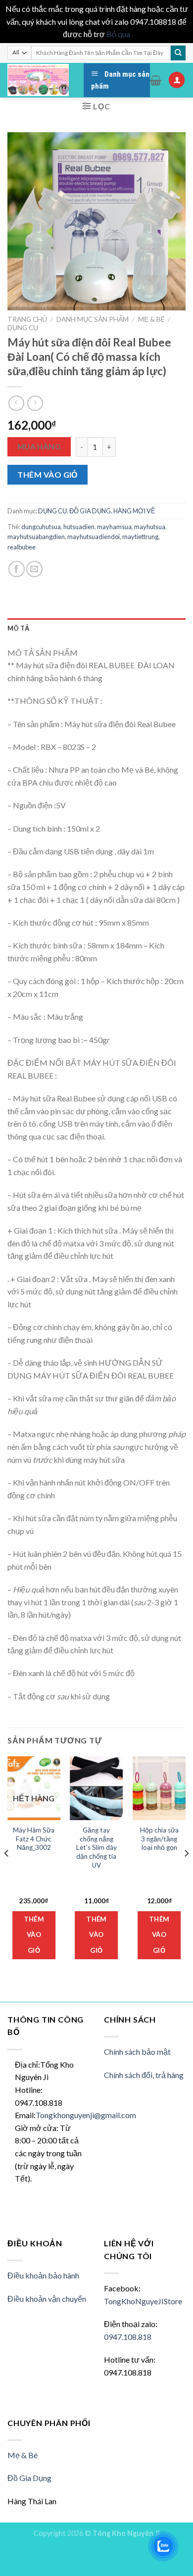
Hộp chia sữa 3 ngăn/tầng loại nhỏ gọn (159, 1839)
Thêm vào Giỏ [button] (96, 1935)
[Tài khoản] (177, 80)
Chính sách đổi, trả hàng (144, 2075)
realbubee (22, 547)
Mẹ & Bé (23, 2455)
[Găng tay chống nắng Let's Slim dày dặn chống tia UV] (96, 1788)
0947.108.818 (128, 2337)
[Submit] (178, 53)
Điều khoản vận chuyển (47, 2299)
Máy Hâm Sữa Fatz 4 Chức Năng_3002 (34, 1839)
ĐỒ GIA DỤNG (90, 511)
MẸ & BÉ (151, 319)
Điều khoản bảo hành (43, 2275)
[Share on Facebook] (17, 569)
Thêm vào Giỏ (48, 474)
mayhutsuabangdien (36, 537)
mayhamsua (114, 527)
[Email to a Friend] (34, 569)
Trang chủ (27, 319)
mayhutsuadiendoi (94, 537)
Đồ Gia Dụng (29, 2478)
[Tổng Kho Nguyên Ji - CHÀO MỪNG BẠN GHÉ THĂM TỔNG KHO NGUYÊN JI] (38, 80)
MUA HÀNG (39, 446)
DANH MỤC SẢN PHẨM (93, 319)
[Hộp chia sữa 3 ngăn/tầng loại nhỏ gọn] (159, 1788)
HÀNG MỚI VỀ (134, 511)
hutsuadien (79, 527)
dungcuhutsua (41, 527)
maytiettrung (140, 537)
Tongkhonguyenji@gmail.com (86, 2115)
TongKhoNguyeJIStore (143, 2301)
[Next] (186, 1873)
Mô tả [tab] (18, 628)
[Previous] (7, 1873)
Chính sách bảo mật (137, 2052)
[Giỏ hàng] (156, 80)
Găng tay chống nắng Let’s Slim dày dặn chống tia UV (96, 1848)
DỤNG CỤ (23, 328)
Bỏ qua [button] (118, 34)
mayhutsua (150, 527)
